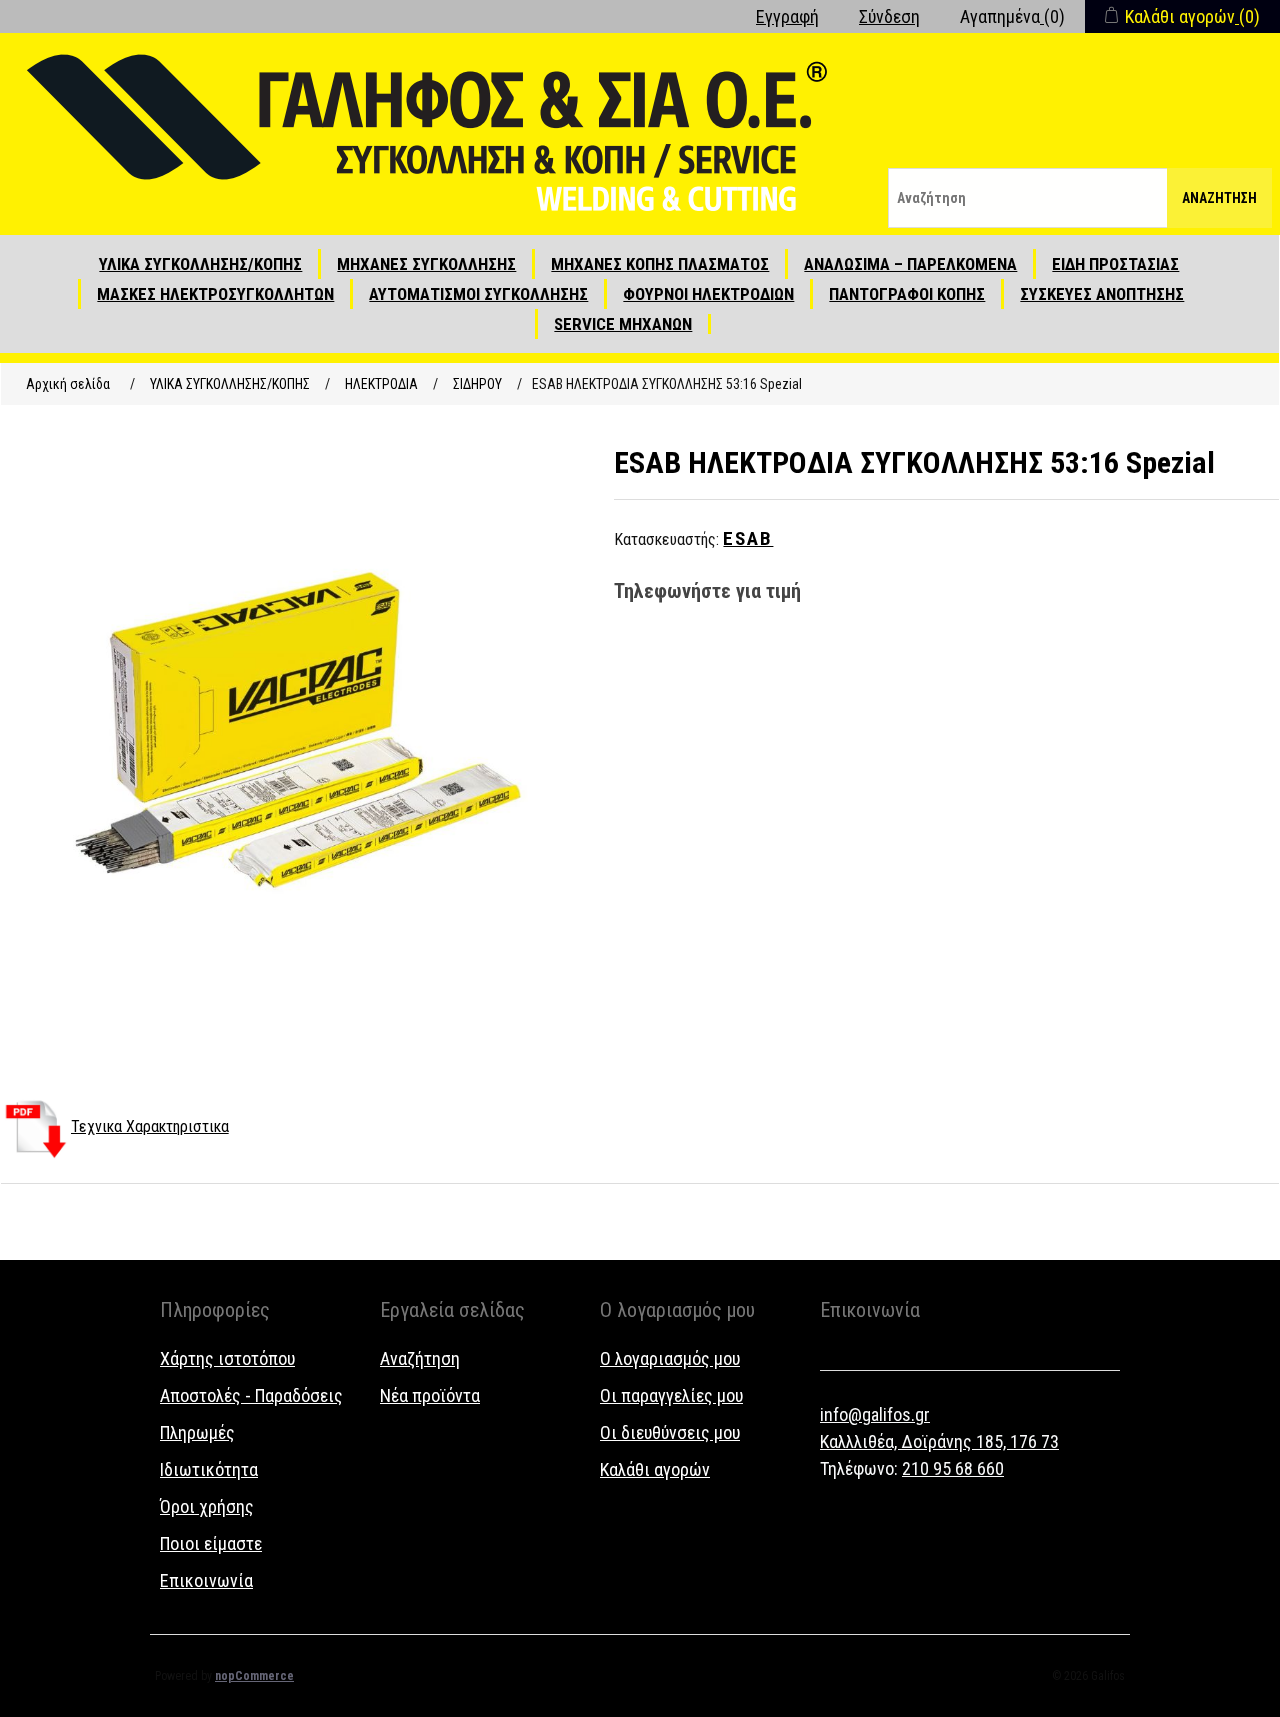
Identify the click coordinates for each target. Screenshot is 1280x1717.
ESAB (748, 538)
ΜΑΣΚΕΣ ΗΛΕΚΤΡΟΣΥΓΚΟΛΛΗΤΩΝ (215, 294)
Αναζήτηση (1219, 198)
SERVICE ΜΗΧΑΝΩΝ (623, 324)
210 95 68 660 (953, 1468)
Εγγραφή (787, 16)
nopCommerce (254, 1676)
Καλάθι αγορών (655, 1469)
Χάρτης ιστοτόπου (227, 1358)
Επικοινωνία (206, 1580)
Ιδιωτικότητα (209, 1469)
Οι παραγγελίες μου (671, 1395)
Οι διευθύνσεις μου (670, 1432)
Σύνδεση (889, 16)
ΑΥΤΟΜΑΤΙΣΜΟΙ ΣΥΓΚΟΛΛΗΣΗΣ (478, 294)
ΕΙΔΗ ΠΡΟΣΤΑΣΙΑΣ (1115, 264)
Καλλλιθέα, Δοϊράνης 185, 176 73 (939, 1441)
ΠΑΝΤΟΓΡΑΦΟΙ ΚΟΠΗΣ (907, 294)
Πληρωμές (197, 1432)
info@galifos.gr (875, 1414)
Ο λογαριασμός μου (670, 1358)
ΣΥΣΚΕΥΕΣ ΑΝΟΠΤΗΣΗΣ (1102, 294)
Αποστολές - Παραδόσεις (251, 1395)
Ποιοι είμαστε (211, 1543)
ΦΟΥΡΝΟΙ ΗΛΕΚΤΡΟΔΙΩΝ (708, 294)
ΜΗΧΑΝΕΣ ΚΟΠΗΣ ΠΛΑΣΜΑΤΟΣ (660, 264)
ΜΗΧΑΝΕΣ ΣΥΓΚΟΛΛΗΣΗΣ (426, 264)
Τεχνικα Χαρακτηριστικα (150, 1126)
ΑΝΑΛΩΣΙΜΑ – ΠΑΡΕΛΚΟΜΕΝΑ (910, 264)
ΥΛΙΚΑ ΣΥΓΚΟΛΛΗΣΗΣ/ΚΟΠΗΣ (200, 264)
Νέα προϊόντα (430, 1395)
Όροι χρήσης (207, 1506)
